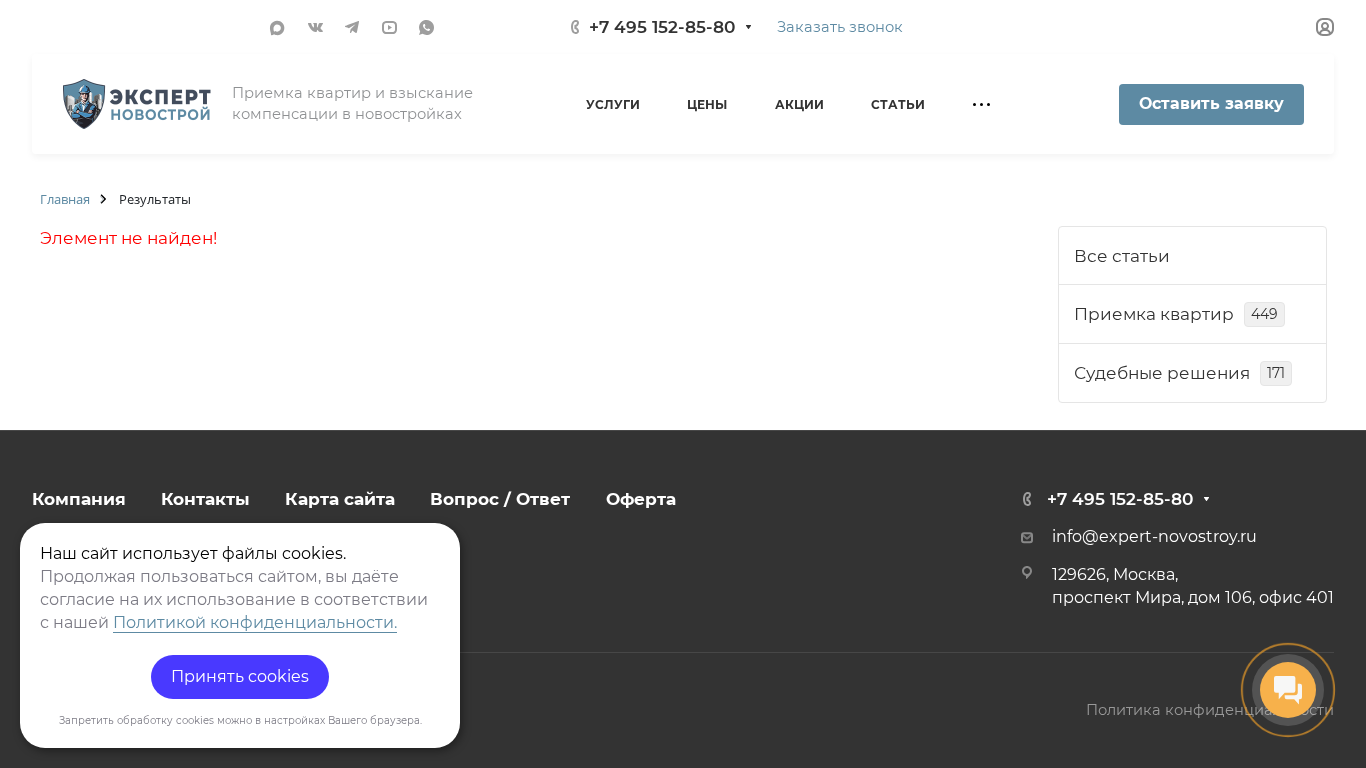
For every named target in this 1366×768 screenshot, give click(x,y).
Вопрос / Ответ (500, 499)
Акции (799, 104)
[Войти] (1325, 27)
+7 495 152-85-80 (662, 27)
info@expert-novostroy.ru (1154, 536)
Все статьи (1122, 256)
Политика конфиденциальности (1210, 710)
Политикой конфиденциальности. (255, 622)
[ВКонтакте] (315, 26)
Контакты (205, 499)
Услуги (613, 104)
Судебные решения (1179, 373)
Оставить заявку (1211, 103)
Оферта (641, 499)
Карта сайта (340, 499)
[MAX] (276, 26)
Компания (79, 499)
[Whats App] (426, 26)
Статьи (898, 104)
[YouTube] (389, 26)
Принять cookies (240, 676)
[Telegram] (352, 26)
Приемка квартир (1176, 314)
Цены (707, 104)
